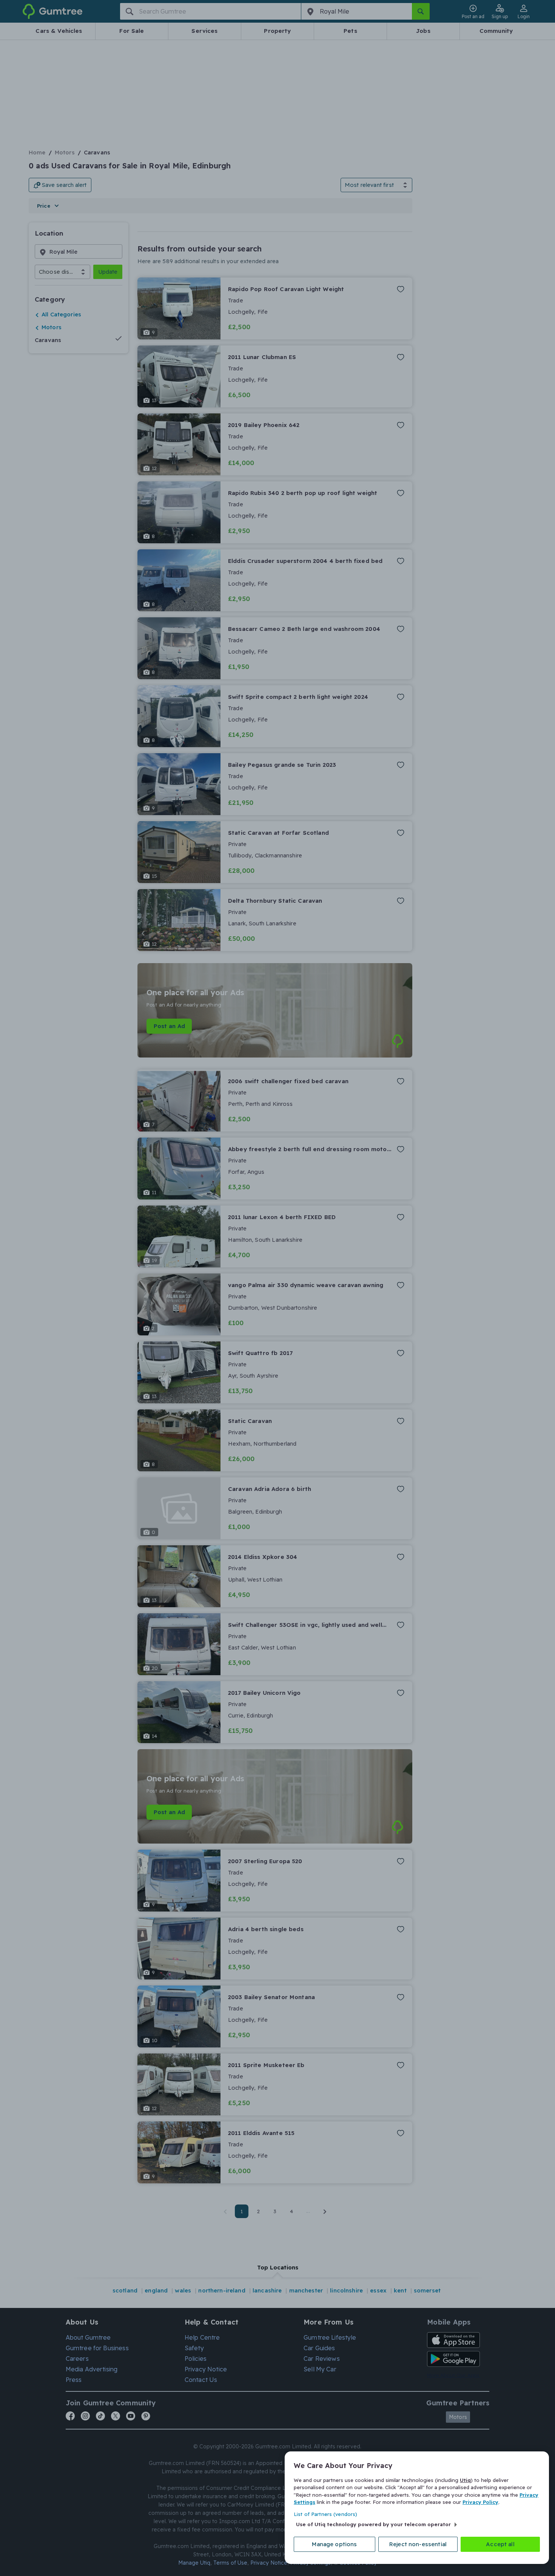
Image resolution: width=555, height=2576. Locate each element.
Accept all (500, 2544)
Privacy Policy (480, 2502)
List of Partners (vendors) (325, 2514)
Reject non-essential (418, 2544)
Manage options (334, 2544)
